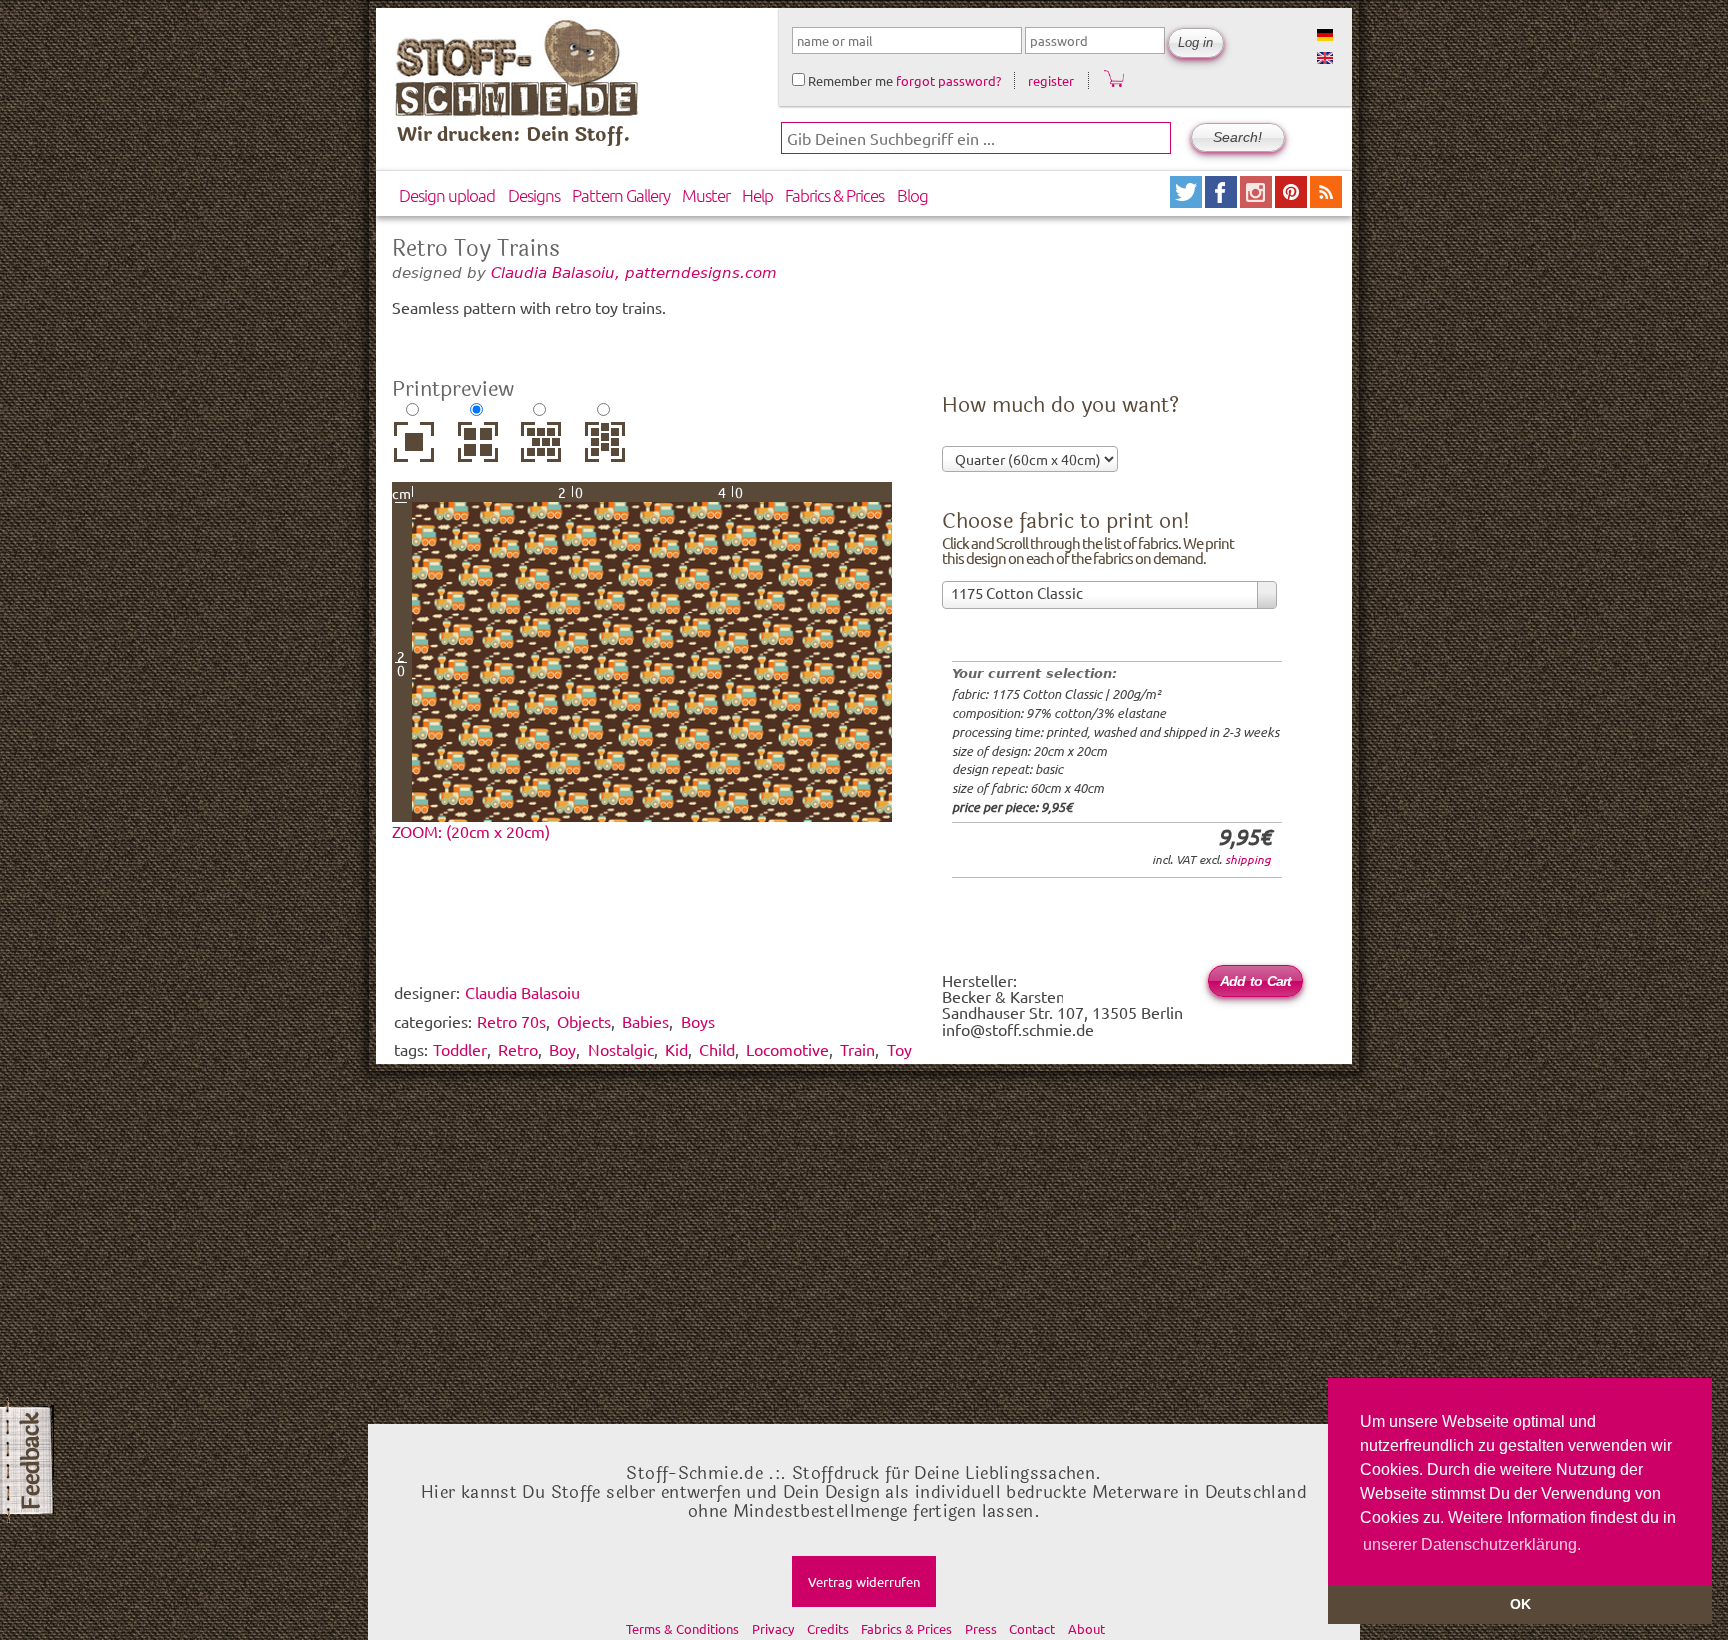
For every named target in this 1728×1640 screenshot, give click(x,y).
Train (857, 1049)
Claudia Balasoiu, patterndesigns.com (634, 272)
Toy (899, 1049)
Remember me (849, 80)
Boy (562, 1049)
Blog (912, 195)
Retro (518, 1049)
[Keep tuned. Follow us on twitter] (1187, 200)
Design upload (447, 195)
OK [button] (1520, 1604)
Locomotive (787, 1049)
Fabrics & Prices (834, 195)
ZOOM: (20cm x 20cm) (471, 831)
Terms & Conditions (682, 1628)
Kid (676, 1049)
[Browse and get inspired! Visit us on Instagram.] (1257, 200)
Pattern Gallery (621, 195)
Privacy (773, 1628)
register (1051, 80)
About (1086, 1628)
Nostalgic (621, 1049)
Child (717, 1049)
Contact (1032, 1628)
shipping (1248, 859)
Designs (534, 195)
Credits (828, 1628)
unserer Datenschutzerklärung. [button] (1472, 1544)
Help (757, 195)
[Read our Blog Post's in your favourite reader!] (1326, 200)
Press (981, 1628)
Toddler (460, 1049)
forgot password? (948, 80)
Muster (706, 195)
